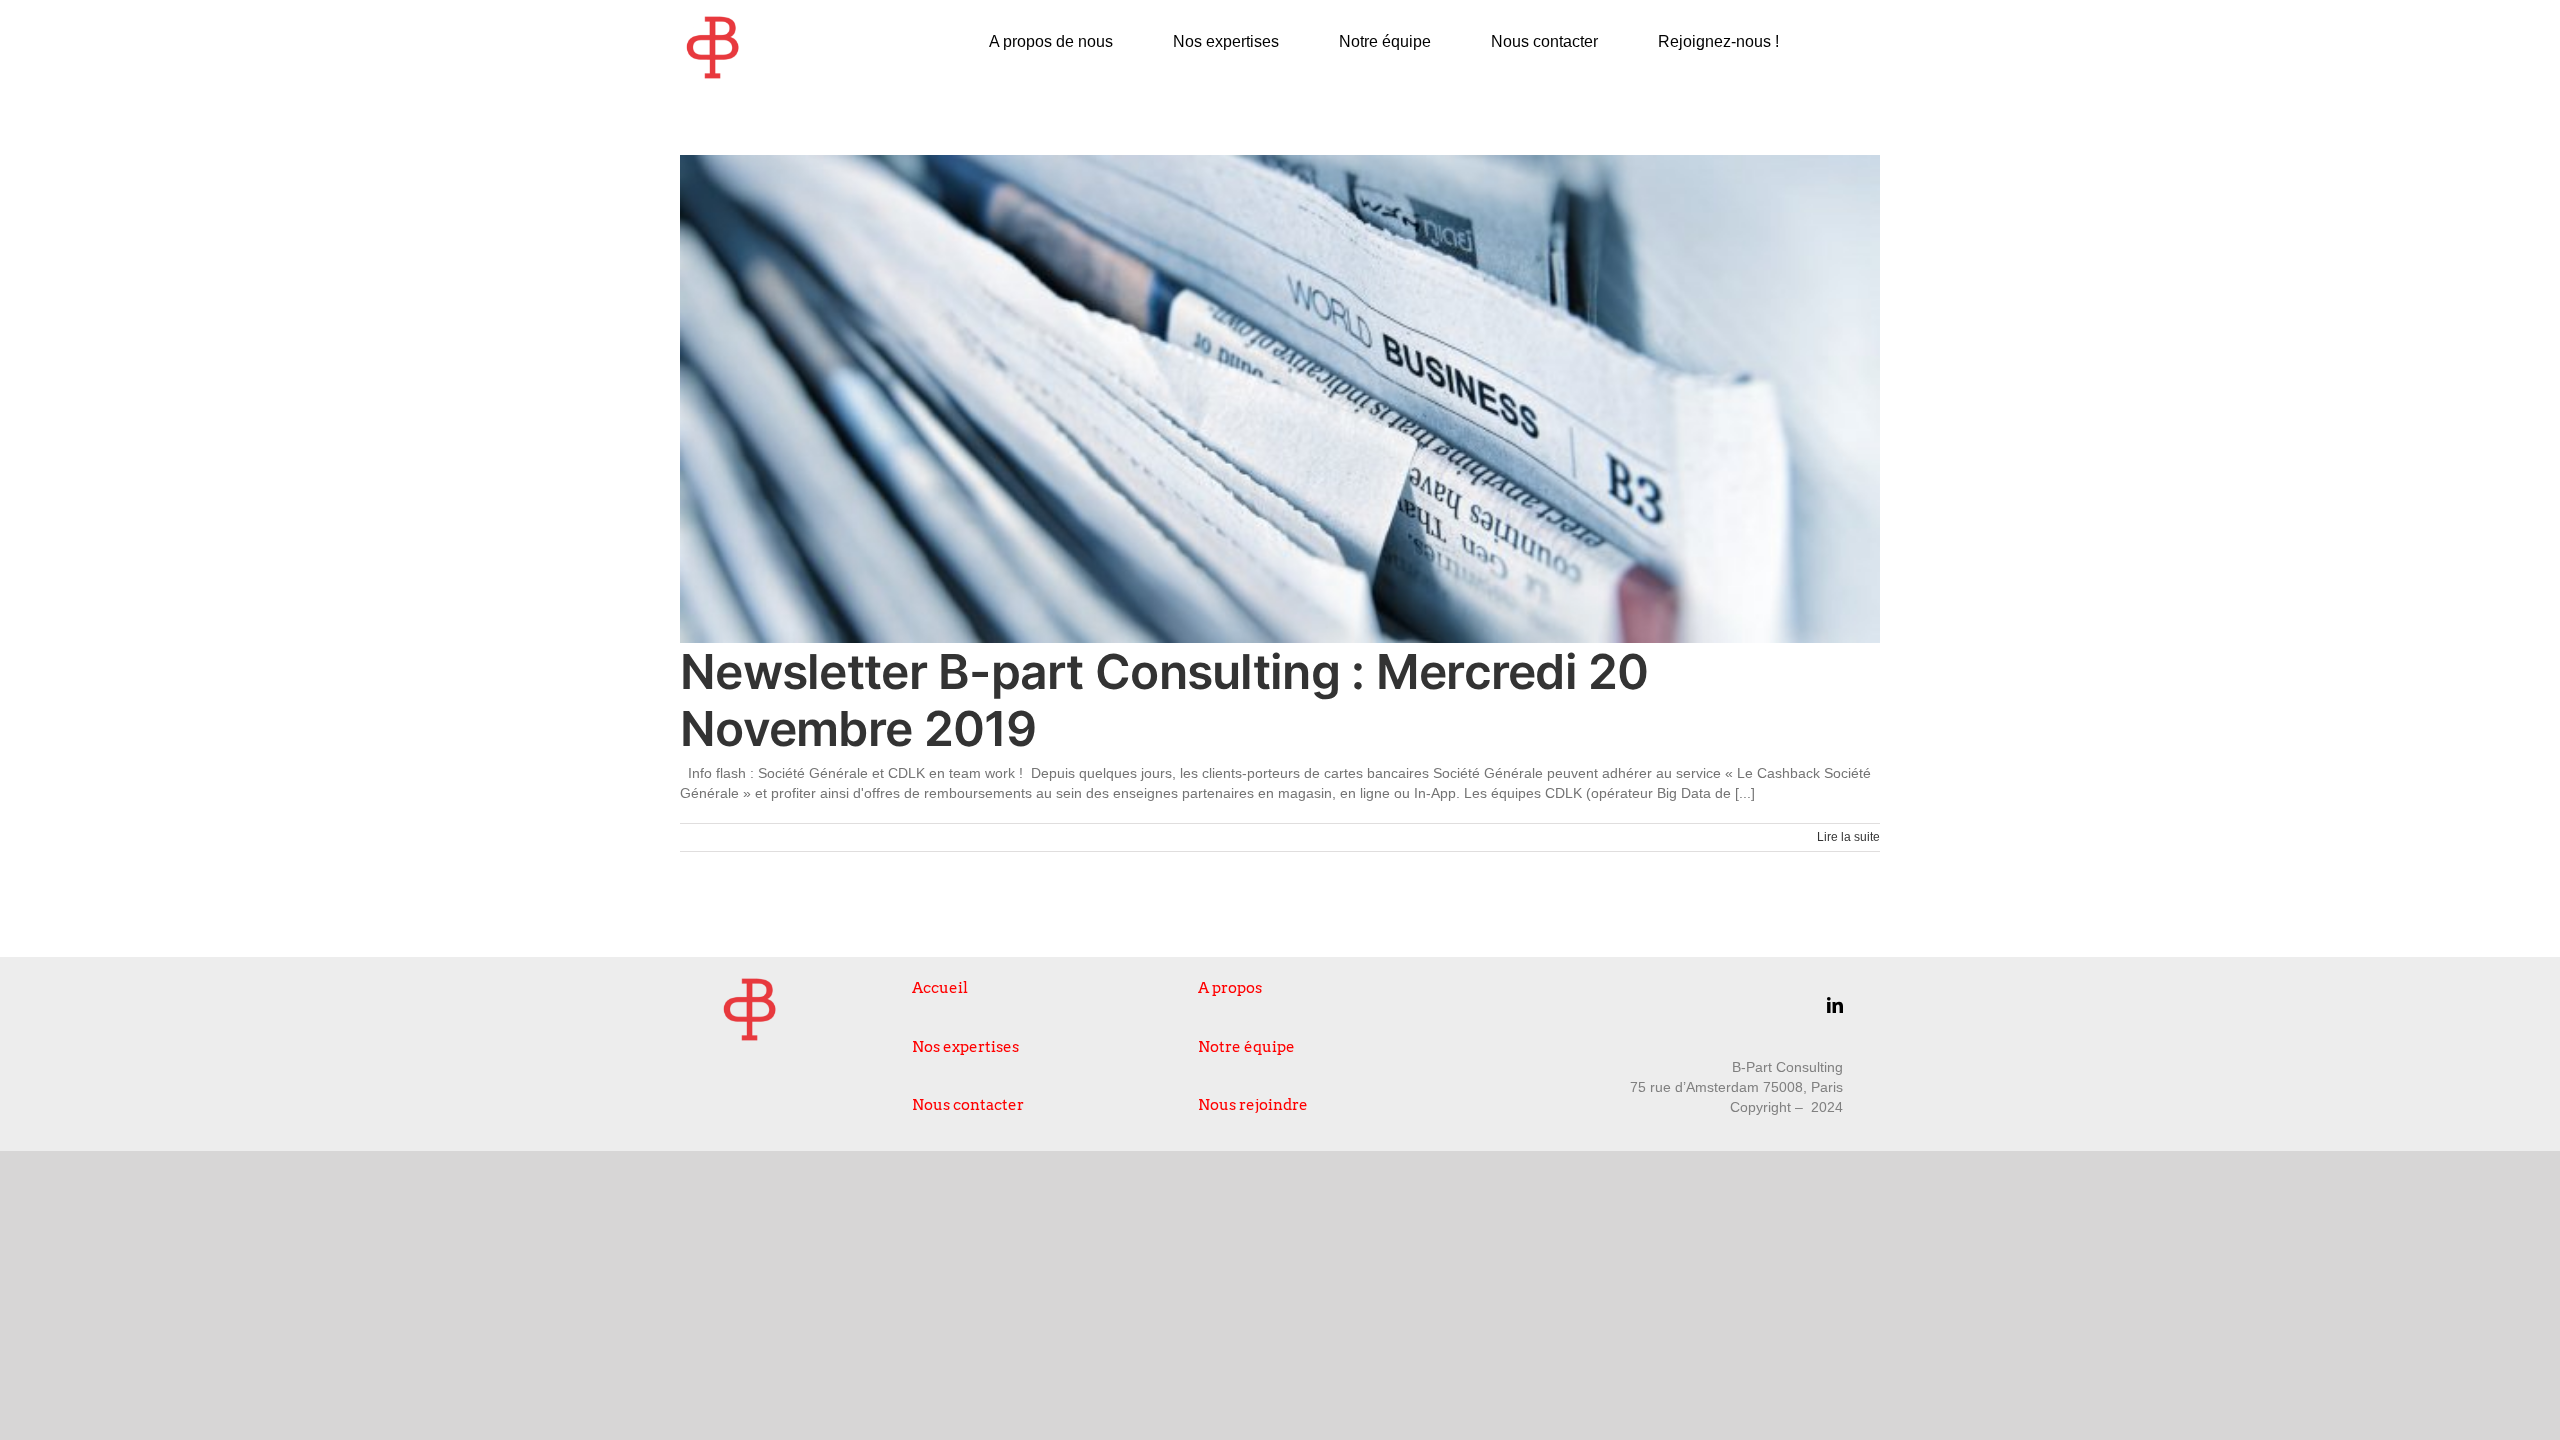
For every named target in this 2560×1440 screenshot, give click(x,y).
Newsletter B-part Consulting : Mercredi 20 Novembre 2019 (1164, 700)
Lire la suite (1848, 837)
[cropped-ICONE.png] (712, 22)
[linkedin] (1835, 1005)
